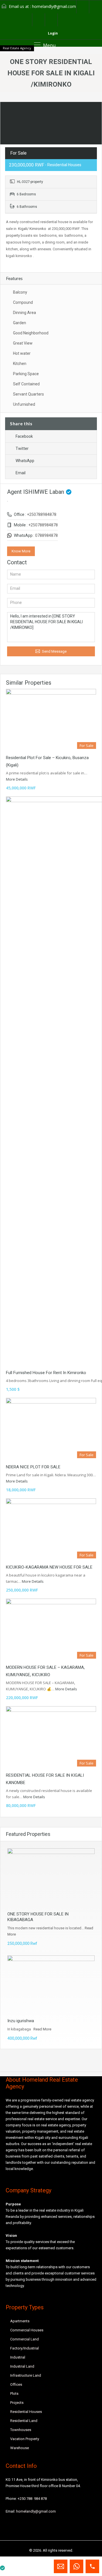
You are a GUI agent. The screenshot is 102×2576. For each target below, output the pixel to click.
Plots (14, 2394)
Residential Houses (26, 2412)
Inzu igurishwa (21, 2021)
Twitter (22, 448)
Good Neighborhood (31, 333)
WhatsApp (25, 461)
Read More (42, 2029)
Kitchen (20, 364)
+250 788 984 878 (32, 2499)
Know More (21, 551)
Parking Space (26, 374)
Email (21, 473)
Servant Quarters (28, 394)
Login (52, 33)
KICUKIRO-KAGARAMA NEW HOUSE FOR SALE (49, 1567)
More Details (17, 779)
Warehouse (20, 2448)
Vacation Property (25, 2439)
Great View (23, 343)
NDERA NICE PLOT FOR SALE (33, 1467)
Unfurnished (24, 404)
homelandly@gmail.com (54, 6)
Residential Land (24, 2421)
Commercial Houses (27, 2330)
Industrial (18, 2357)
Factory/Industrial (25, 2348)
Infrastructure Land (26, 2375)
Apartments (20, 2321)
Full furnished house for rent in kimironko (46, 1373)
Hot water (22, 353)
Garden (20, 323)
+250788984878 (42, 514)
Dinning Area (25, 313)
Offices (16, 2384)
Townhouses (21, 2430)
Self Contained (26, 384)
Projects (17, 2403)
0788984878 (46, 535)
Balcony (20, 292)
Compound (23, 302)
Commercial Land (25, 2339)
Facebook (24, 436)
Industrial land (22, 2366)
